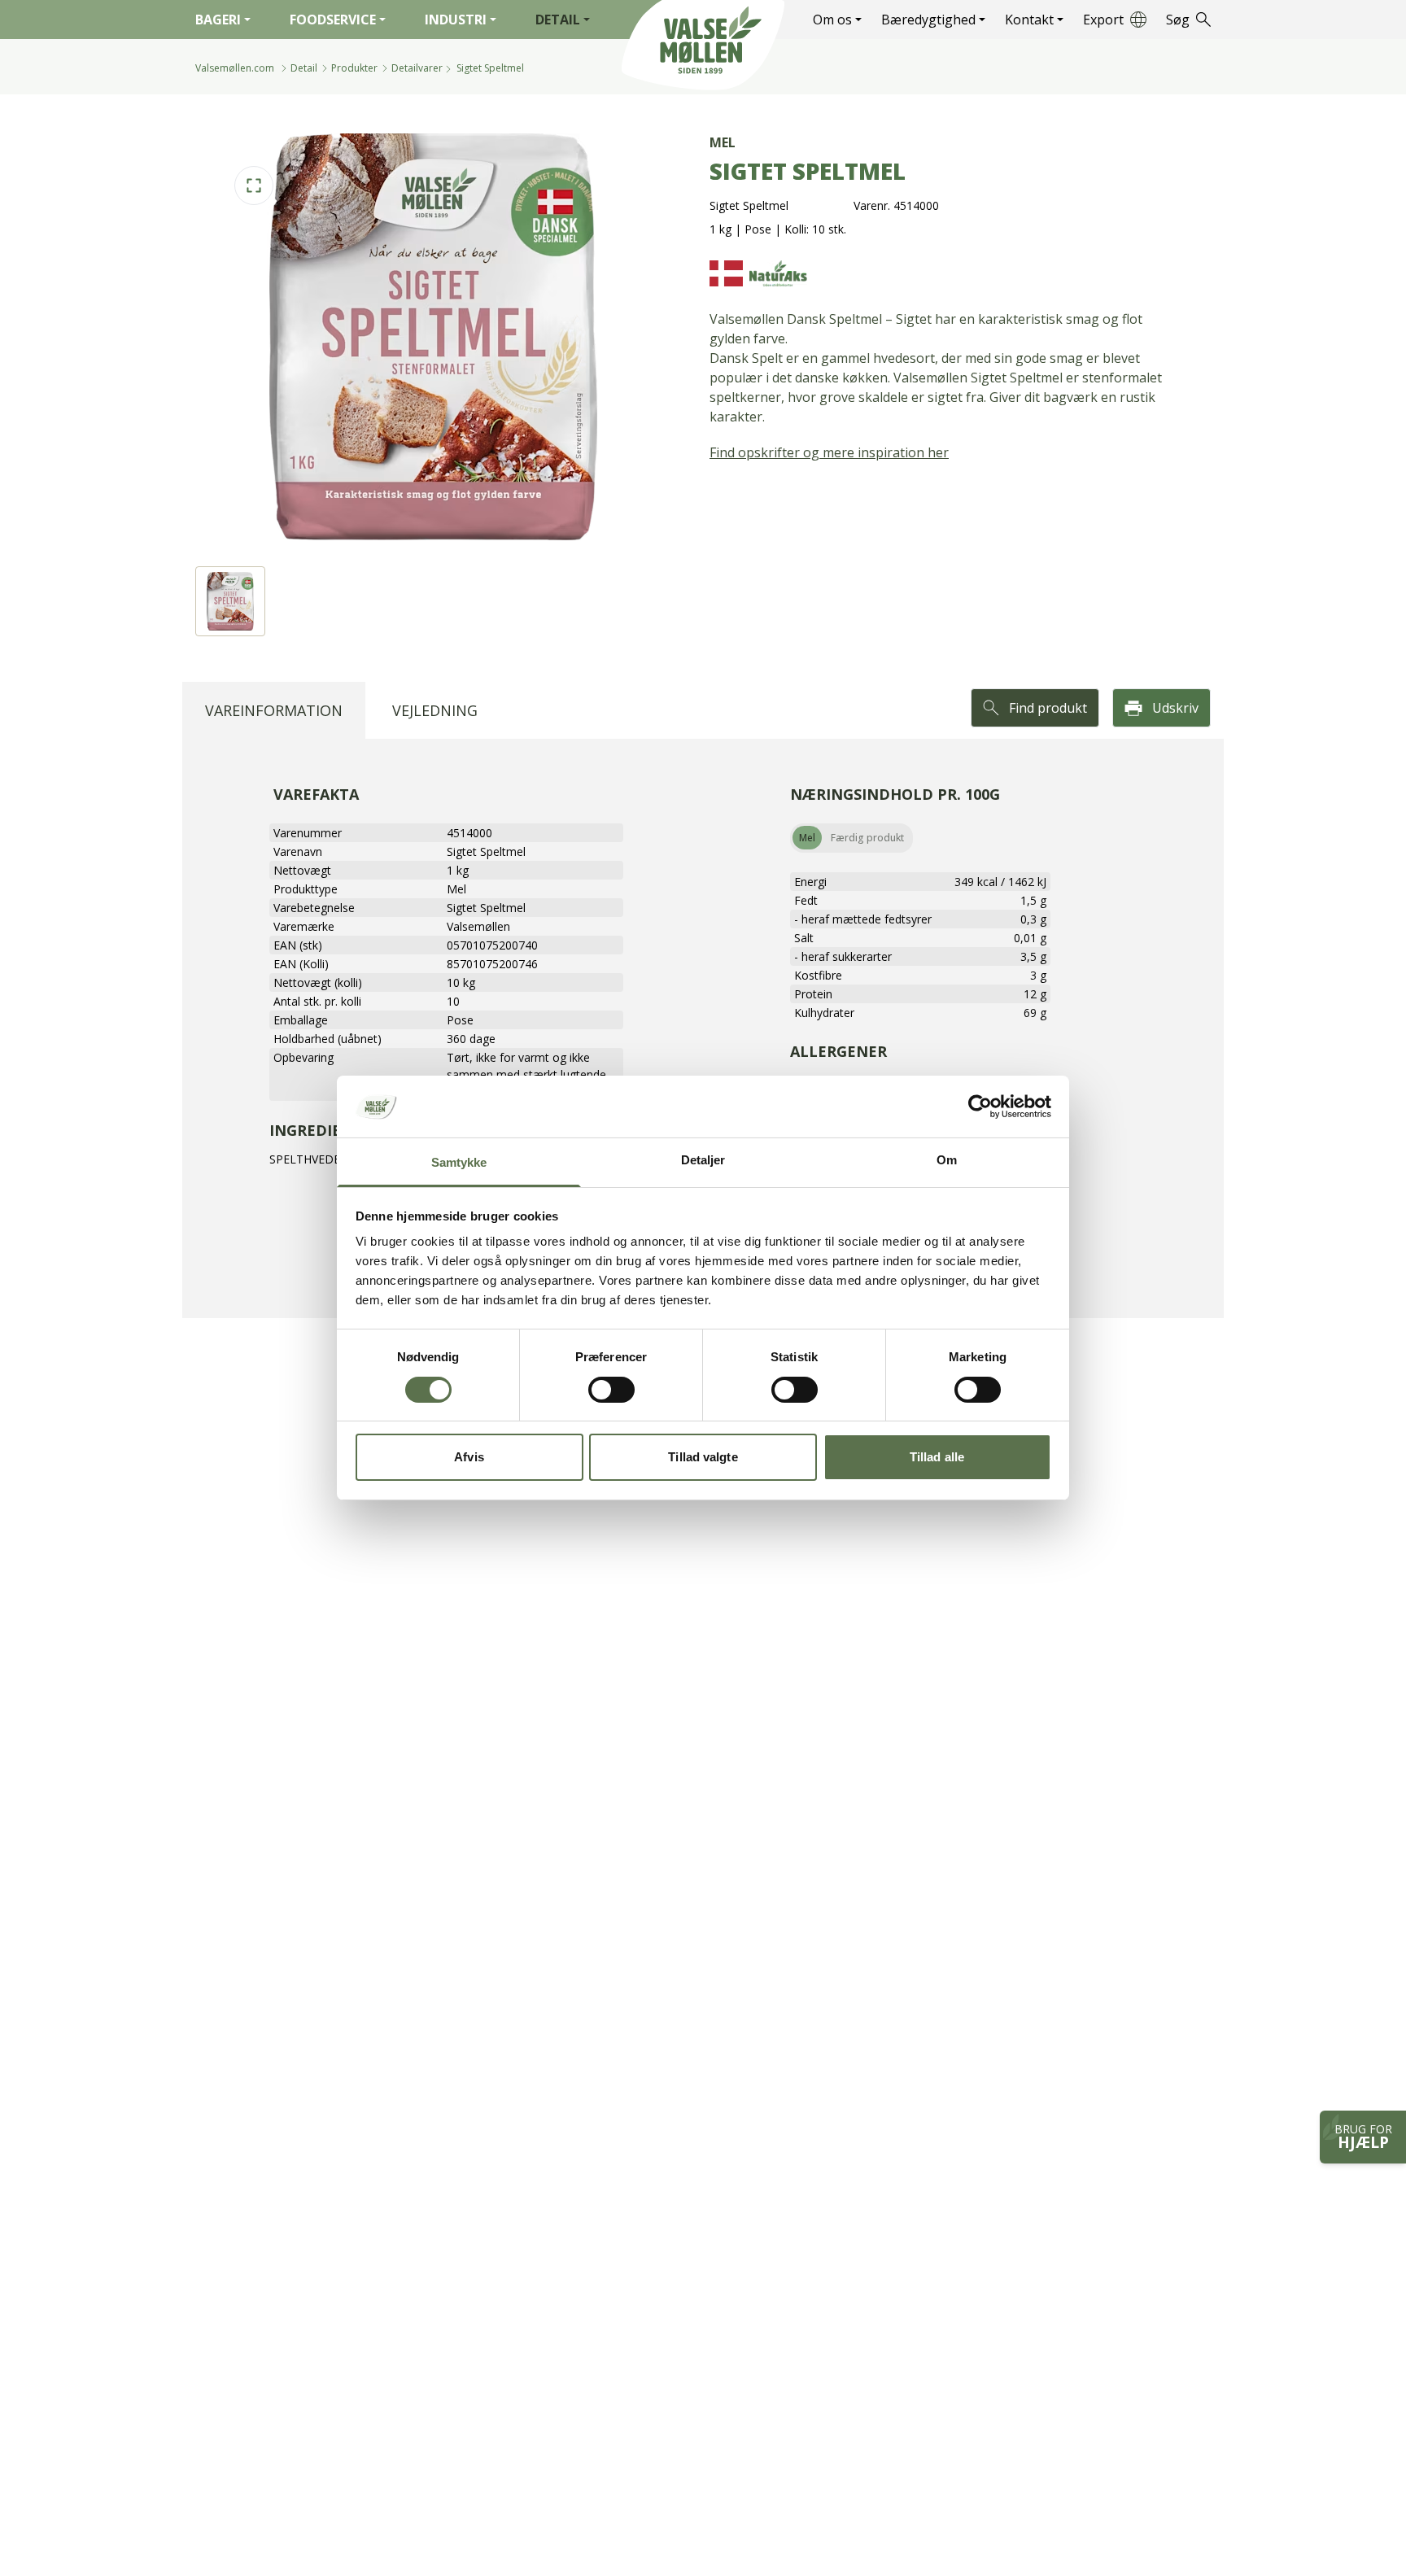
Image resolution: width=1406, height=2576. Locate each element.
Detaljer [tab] (703, 1161)
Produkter (354, 68)
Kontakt (1029, 20)
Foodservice (333, 20)
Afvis (469, 1458)
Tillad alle (937, 1458)
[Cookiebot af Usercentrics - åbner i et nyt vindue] (980, 1107)
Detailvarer (417, 68)
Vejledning (435, 710)
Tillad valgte (703, 1458)
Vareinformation (274, 710)
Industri (456, 20)
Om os (832, 20)
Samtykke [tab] (459, 1163)
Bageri (218, 20)
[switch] (611, 1390)
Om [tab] (947, 1161)
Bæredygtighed (928, 20)
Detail (558, 20)
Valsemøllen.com (235, 68)
